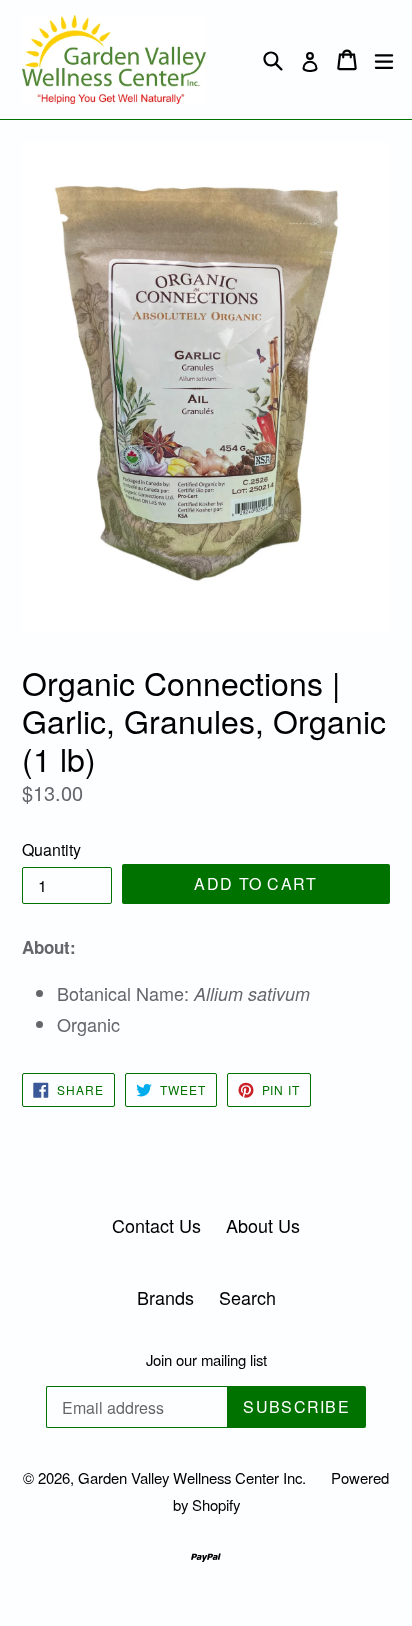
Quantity (51, 849)
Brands (165, 1297)
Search (247, 1297)
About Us (263, 1225)
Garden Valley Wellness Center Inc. (192, 1477)
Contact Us (156, 1225)
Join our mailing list (206, 1360)
